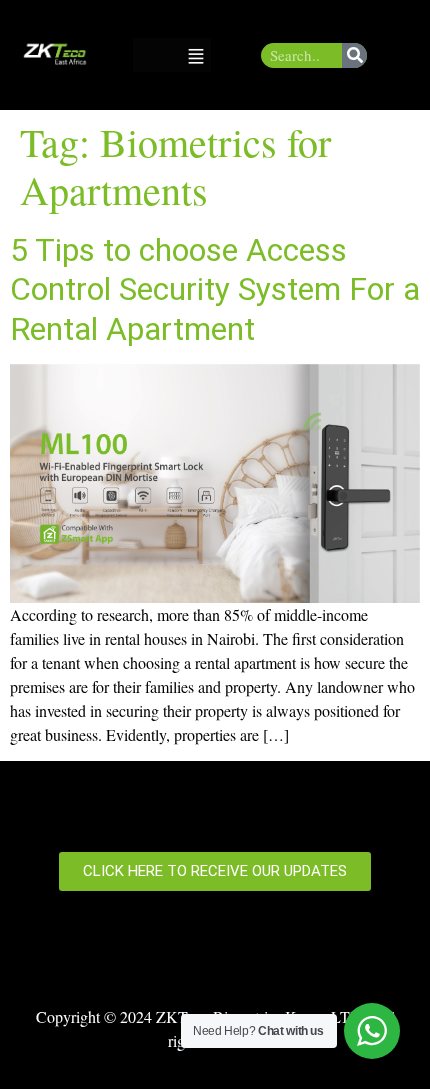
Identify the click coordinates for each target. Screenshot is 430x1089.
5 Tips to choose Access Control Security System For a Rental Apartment (215, 289)
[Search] (354, 55)
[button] (196, 54)
